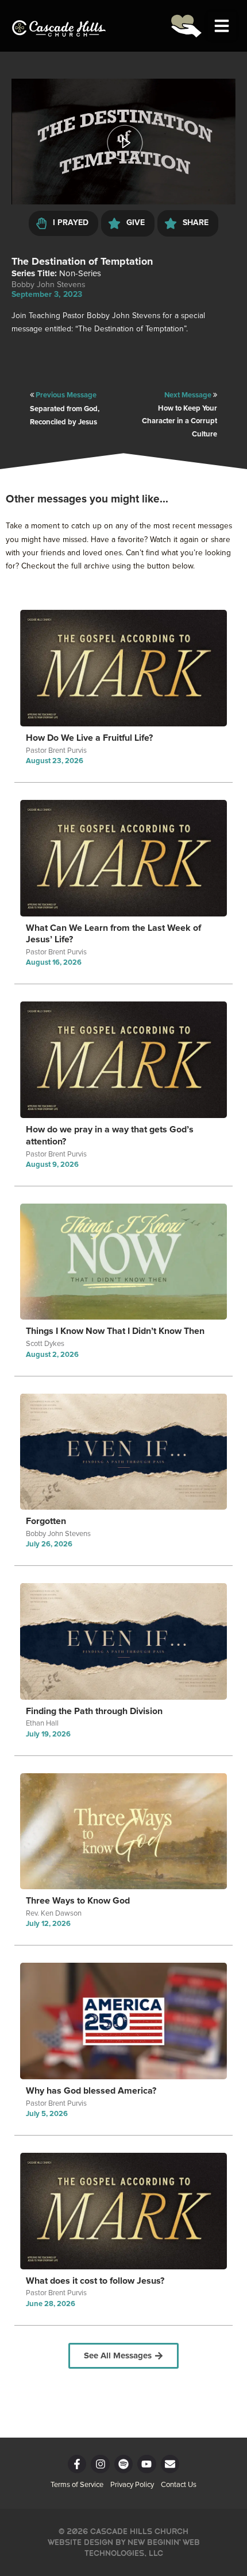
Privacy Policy (132, 2485)
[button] (222, 26)
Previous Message (66, 395)
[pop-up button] (204, 189)
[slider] (123, 173)
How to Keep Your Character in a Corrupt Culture (180, 421)
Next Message (189, 395)
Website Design (80, 2542)
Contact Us (179, 2485)
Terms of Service (77, 2485)
